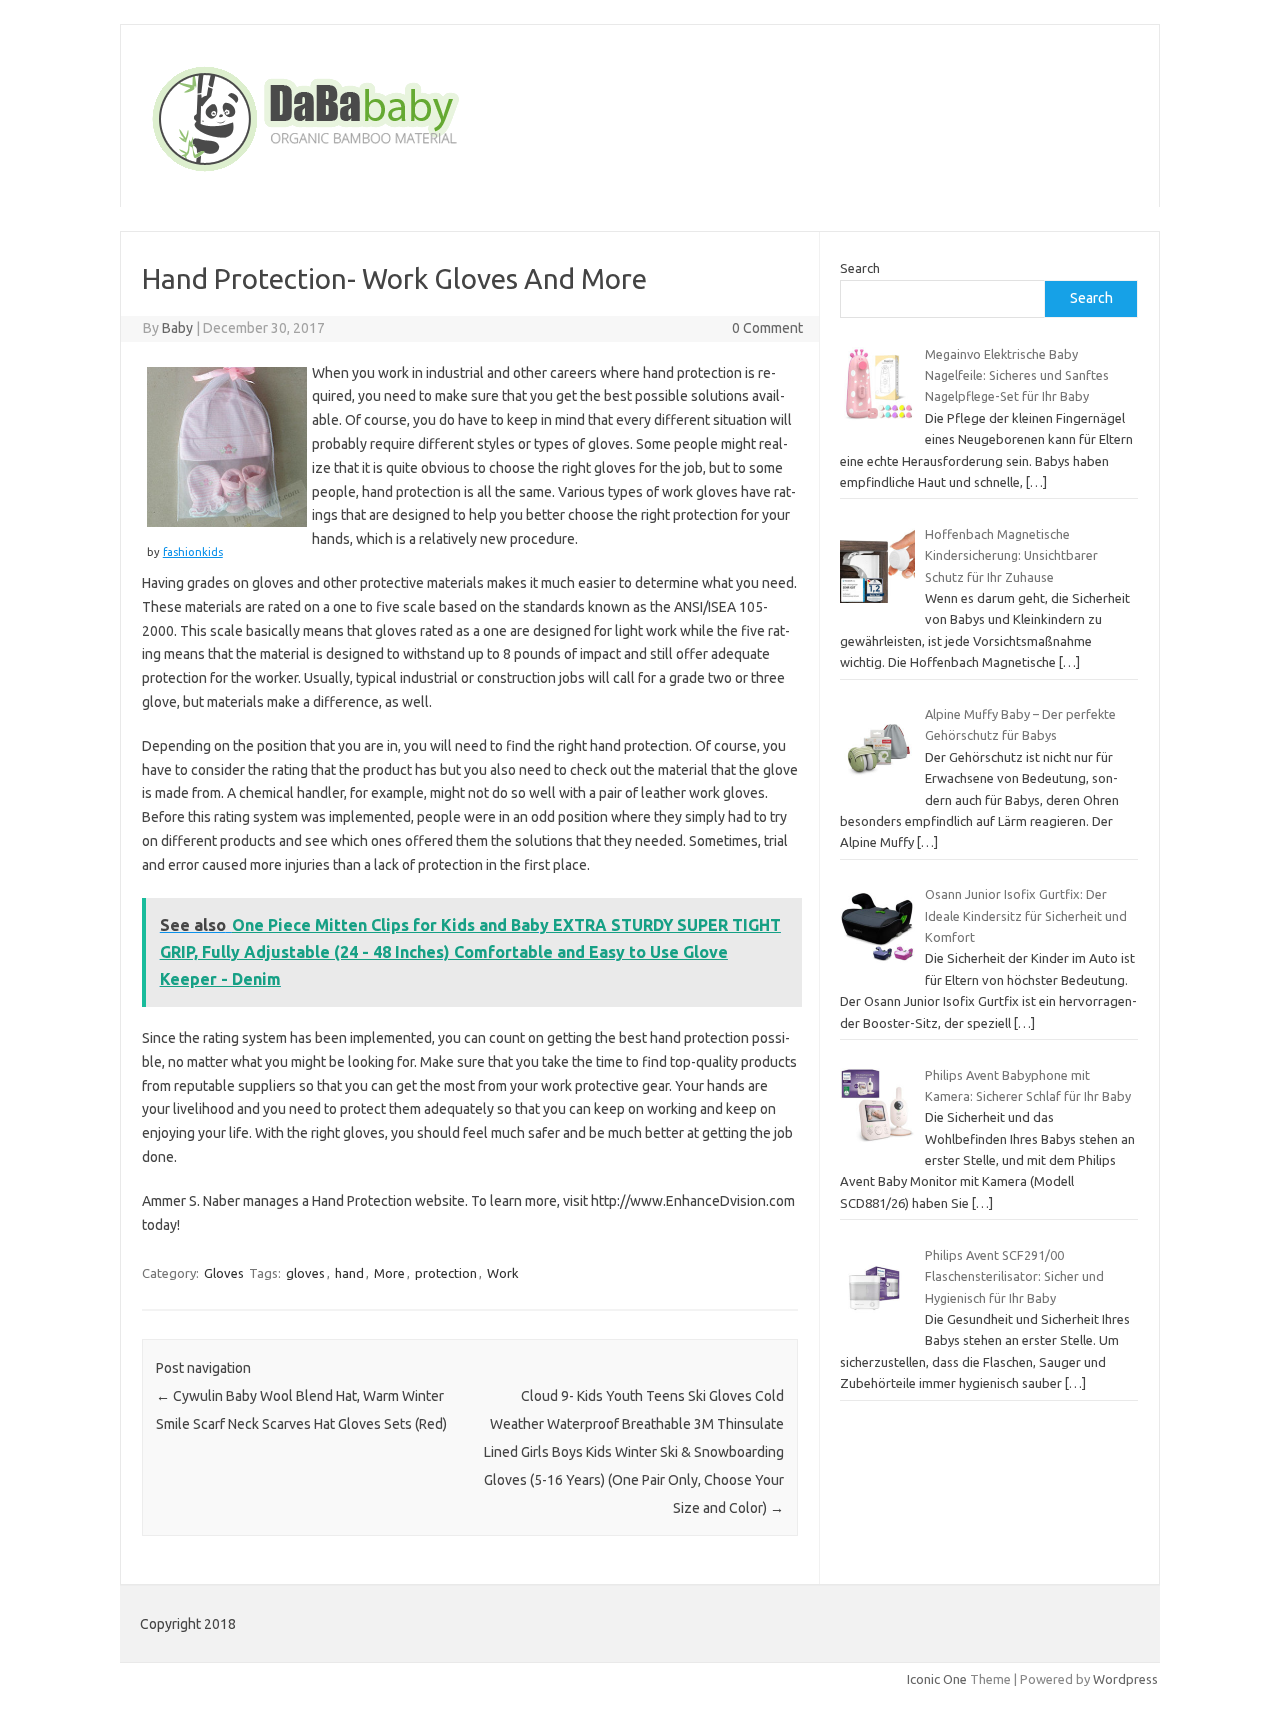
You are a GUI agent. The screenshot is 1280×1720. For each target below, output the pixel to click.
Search (860, 268)
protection (446, 1273)
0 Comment (767, 328)
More (389, 1273)
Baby (177, 328)
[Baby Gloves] (382, 173)
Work (503, 1273)
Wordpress (1125, 1679)
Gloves (224, 1273)
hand (349, 1273)
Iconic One (937, 1679)
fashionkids (193, 552)
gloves (305, 1273)
